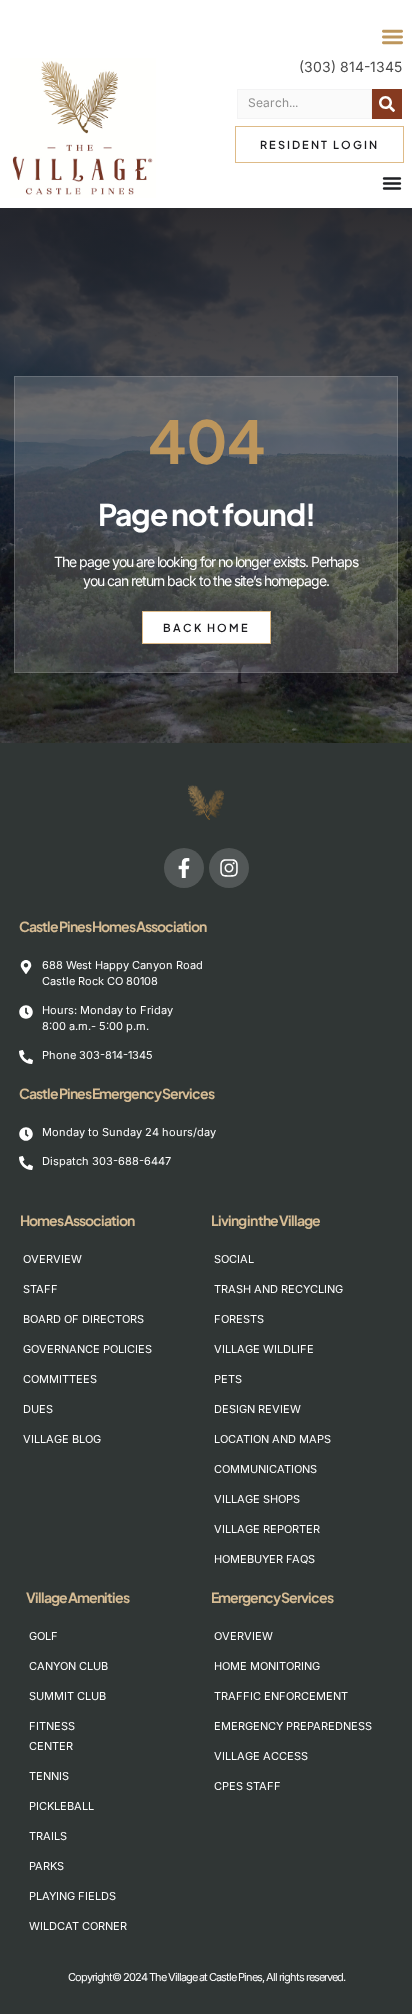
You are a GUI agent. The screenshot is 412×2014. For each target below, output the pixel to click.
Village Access (237, 1756)
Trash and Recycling (237, 1289)
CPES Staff (237, 1786)
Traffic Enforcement (237, 1696)
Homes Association (77, 1220)
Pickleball (52, 1806)
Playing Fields (52, 1896)
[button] (392, 37)
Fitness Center (52, 1736)
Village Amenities (77, 1597)
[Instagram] (229, 868)
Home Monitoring (237, 1666)
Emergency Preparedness (237, 1726)
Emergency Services (272, 1597)
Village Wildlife (237, 1349)
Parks (46, 1866)
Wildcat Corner (52, 1926)
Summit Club (52, 1696)
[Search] (387, 104)
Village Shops (237, 1499)
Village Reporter (267, 1529)
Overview (46, 1259)
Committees (46, 1379)
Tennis (49, 1776)
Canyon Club (52, 1666)
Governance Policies (46, 1349)
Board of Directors (46, 1319)
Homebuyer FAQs (237, 1559)
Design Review (237, 1409)
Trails (48, 1836)
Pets (228, 1379)
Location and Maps (237, 1439)
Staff (40, 1289)
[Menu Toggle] (392, 183)
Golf (43, 1636)
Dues (38, 1409)
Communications (237, 1469)
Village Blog (46, 1439)
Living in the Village (265, 1220)
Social (234, 1259)
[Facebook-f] (184, 868)
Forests (237, 1319)
